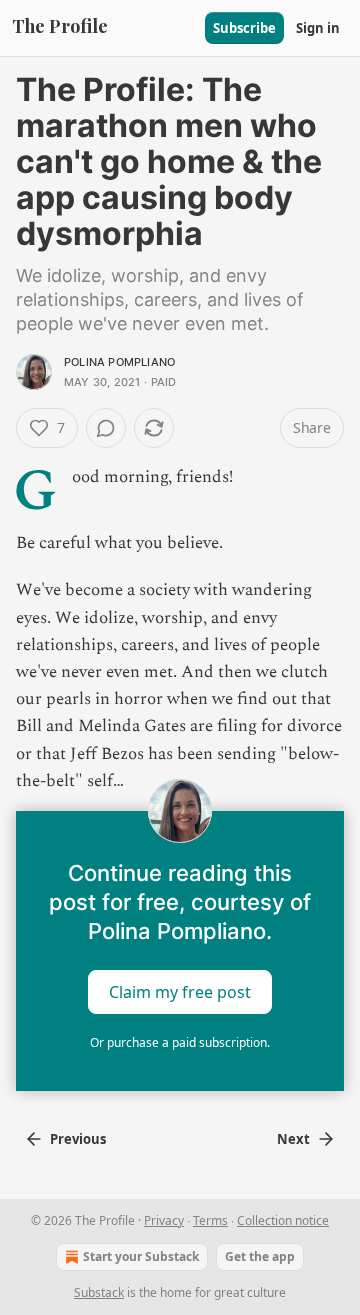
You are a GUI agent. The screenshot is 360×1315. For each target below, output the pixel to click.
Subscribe (244, 28)
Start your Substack (141, 1256)
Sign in (318, 28)
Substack (99, 1292)
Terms (210, 1220)
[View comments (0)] (106, 428)
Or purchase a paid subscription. (180, 1042)
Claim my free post (180, 992)
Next (293, 1139)
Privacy (164, 1220)
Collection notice (283, 1220)
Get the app (260, 1256)
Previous (78, 1139)
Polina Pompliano (119, 362)
